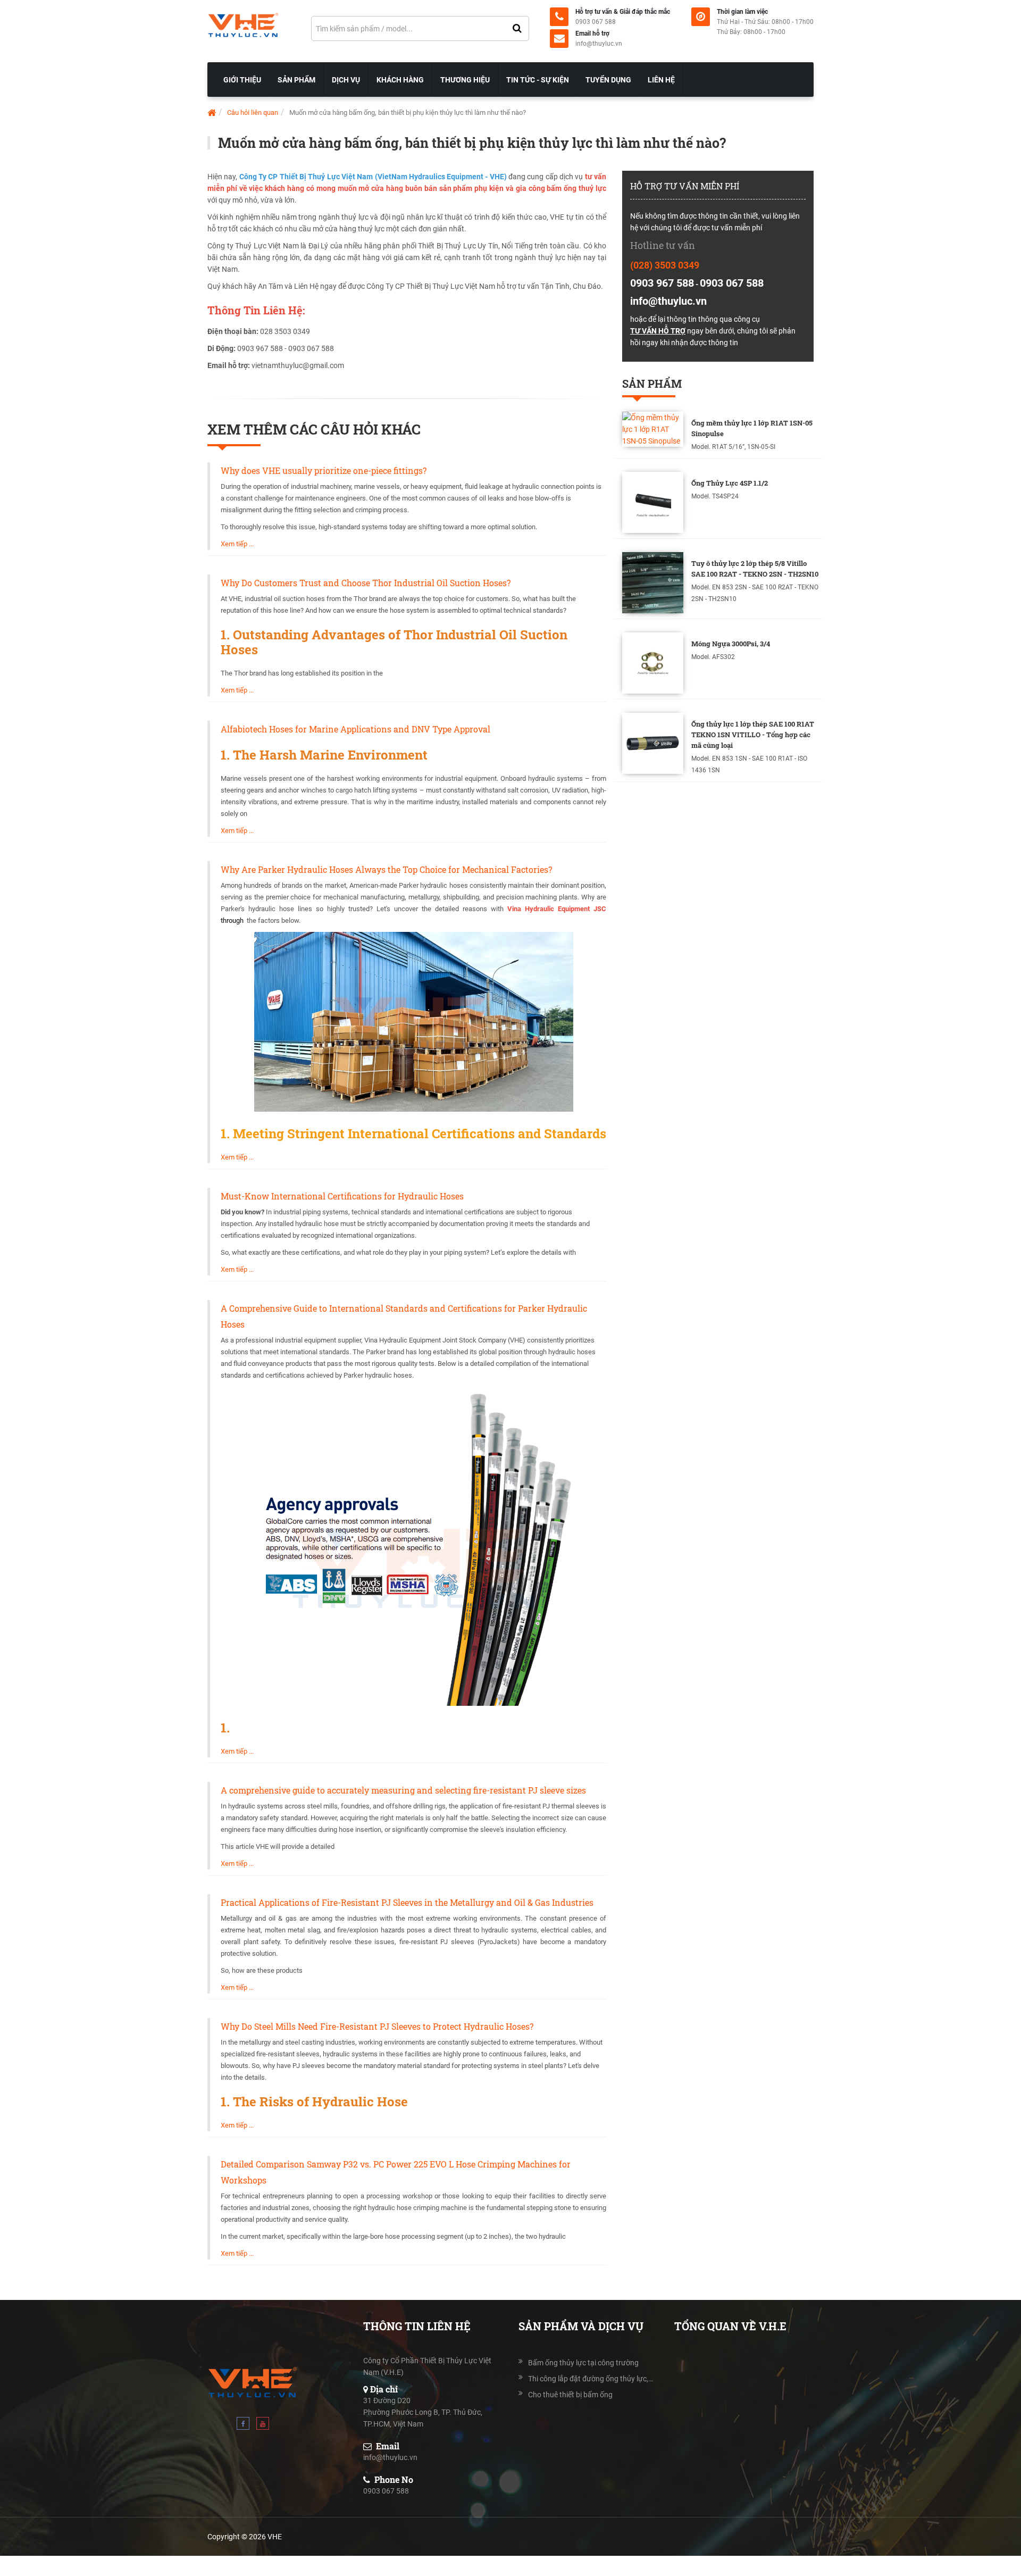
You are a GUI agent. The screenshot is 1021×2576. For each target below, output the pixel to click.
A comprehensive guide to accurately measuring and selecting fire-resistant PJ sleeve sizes (403, 1790)
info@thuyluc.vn (599, 44)
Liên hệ (661, 80)
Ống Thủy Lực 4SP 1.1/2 (730, 483)
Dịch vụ (346, 80)
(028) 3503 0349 (665, 265)
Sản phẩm (296, 80)
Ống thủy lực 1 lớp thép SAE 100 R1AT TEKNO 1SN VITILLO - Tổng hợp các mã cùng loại (753, 735)
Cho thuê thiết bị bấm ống (570, 2395)
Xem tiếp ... (237, 544)
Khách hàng (400, 80)
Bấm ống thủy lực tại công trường (583, 2363)
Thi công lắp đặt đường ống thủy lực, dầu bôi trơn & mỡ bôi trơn (591, 2379)
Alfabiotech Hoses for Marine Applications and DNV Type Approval (355, 729)
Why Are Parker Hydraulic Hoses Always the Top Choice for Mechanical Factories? (386, 869)
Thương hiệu (465, 80)
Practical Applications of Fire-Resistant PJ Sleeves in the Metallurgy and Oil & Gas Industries (407, 1902)
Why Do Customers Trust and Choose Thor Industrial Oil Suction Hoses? (366, 583)
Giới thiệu (242, 80)
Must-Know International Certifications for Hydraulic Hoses (342, 1196)
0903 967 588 (662, 283)
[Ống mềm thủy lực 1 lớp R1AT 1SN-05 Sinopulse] (653, 429)
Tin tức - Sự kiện (538, 80)
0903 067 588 (596, 22)
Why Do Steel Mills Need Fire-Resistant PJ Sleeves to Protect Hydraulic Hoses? (377, 2026)
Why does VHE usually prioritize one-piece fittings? (324, 470)
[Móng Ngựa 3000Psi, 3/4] (653, 663)
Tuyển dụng (608, 80)
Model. (701, 447)
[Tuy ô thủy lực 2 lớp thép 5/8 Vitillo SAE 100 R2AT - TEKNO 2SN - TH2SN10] (653, 583)
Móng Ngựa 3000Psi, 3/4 (731, 644)
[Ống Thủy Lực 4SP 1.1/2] (653, 502)
